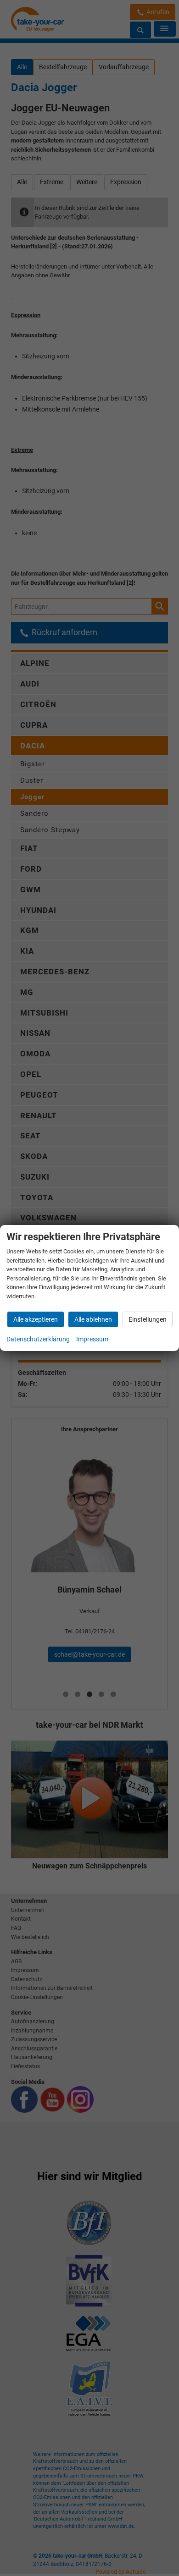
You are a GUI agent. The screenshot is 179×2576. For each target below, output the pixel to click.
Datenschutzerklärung (38, 1339)
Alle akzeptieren (36, 1319)
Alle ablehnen (93, 1319)
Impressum (92, 1339)
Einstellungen (148, 1319)
